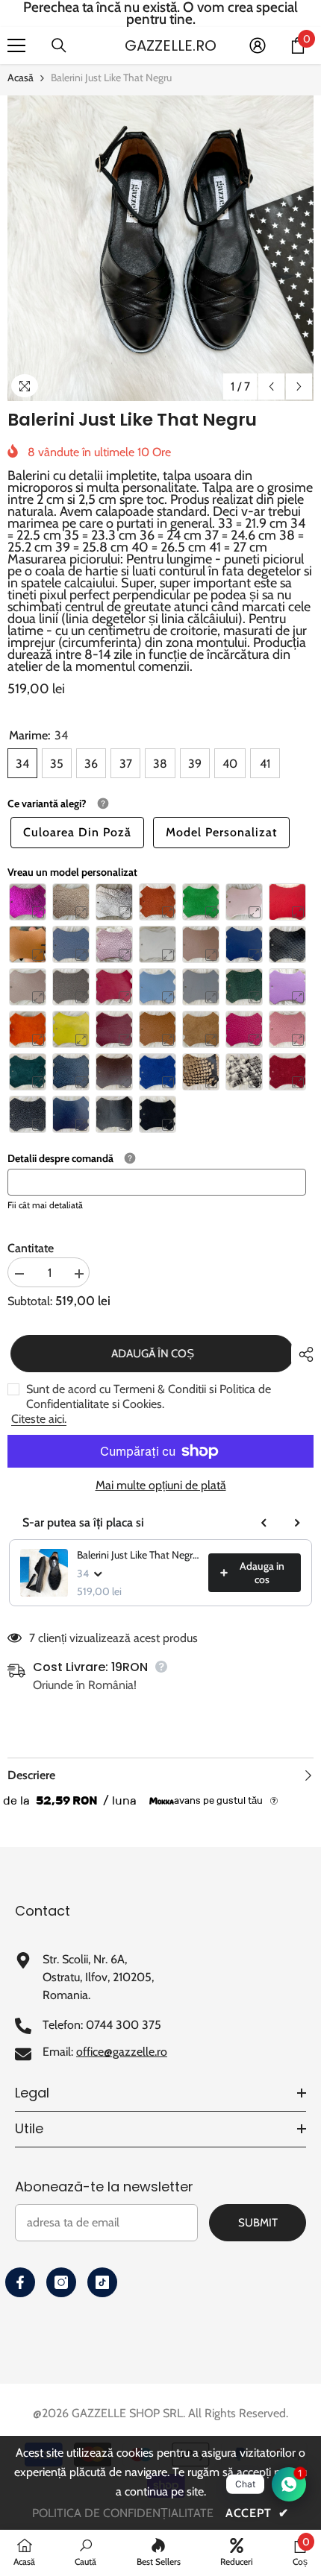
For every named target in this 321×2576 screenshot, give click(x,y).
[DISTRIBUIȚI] (302, 1354)
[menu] (16, 45)
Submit (258, 2223)
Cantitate (31, 1248)
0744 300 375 (124, 2025)
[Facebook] (20, 2282)
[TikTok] (102, 2282)
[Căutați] (59, 45)
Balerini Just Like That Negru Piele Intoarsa (138, 1555)
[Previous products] (264, 1523)
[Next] (299, 386)
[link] (85, 2552)
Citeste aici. (39, 1419)
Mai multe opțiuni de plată (161, 1486)
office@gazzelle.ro (122, 2052)
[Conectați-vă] (258, 45)
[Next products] (297, 1523)
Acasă (21, 78)
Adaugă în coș (150, 1354)
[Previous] (271, 386)
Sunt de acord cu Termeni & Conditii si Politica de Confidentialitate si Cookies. (149, 1396)
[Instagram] (61, 2282)
